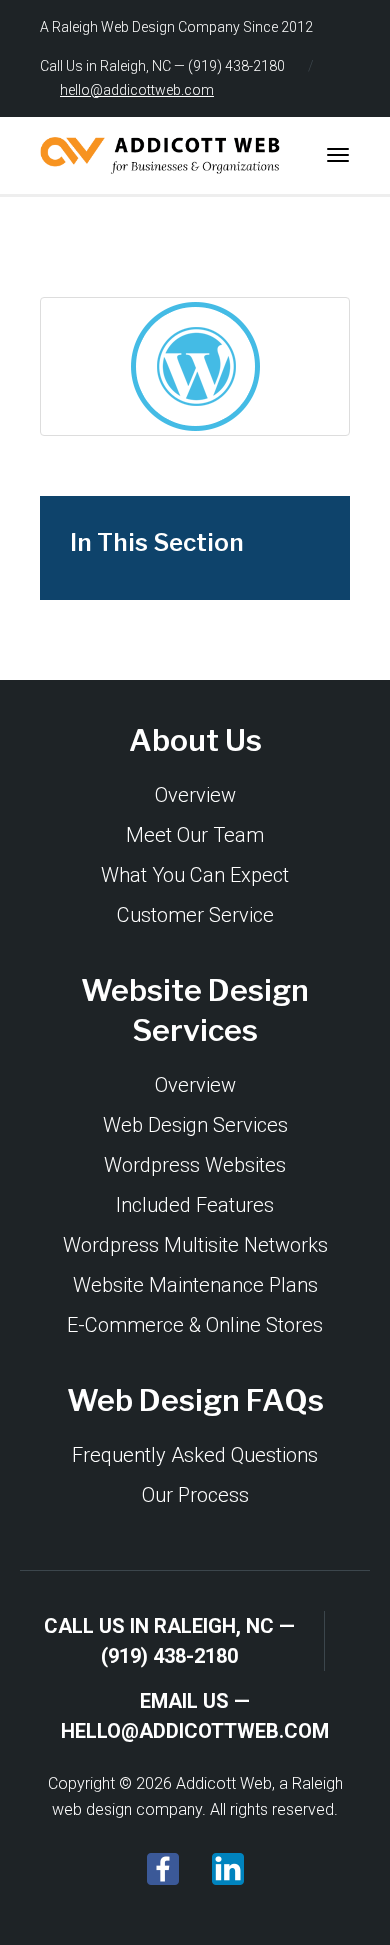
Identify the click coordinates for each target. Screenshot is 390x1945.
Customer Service (195, 915)
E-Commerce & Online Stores (195, 1325)
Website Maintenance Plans (195, 1285)
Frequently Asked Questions (195, 1455)
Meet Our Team (195, 835)
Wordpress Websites (195, 1165)
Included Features (195, 1205)
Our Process (195, 1495)
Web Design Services (195, 1125)
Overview (195, 795)
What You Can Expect (195, 875)
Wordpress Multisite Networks (195, 1245)
